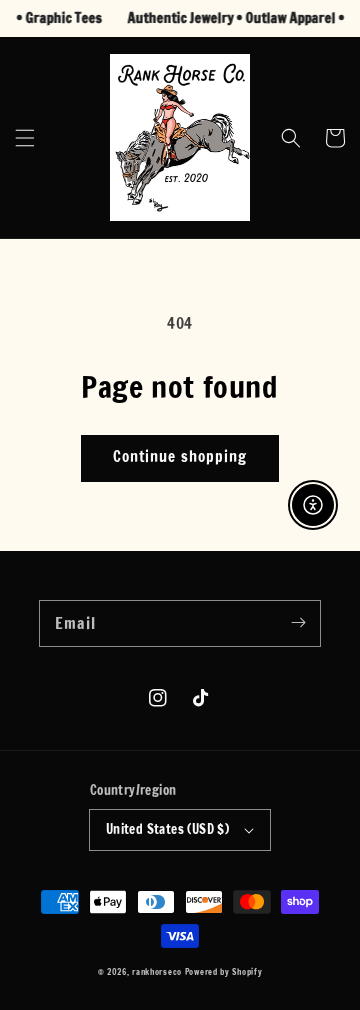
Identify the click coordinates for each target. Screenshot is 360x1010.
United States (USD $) (167, 829)
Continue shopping (180, 456)
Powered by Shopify (224, 972)
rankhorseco (157, 972)
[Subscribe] (298, 623)
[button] (25, 138)
